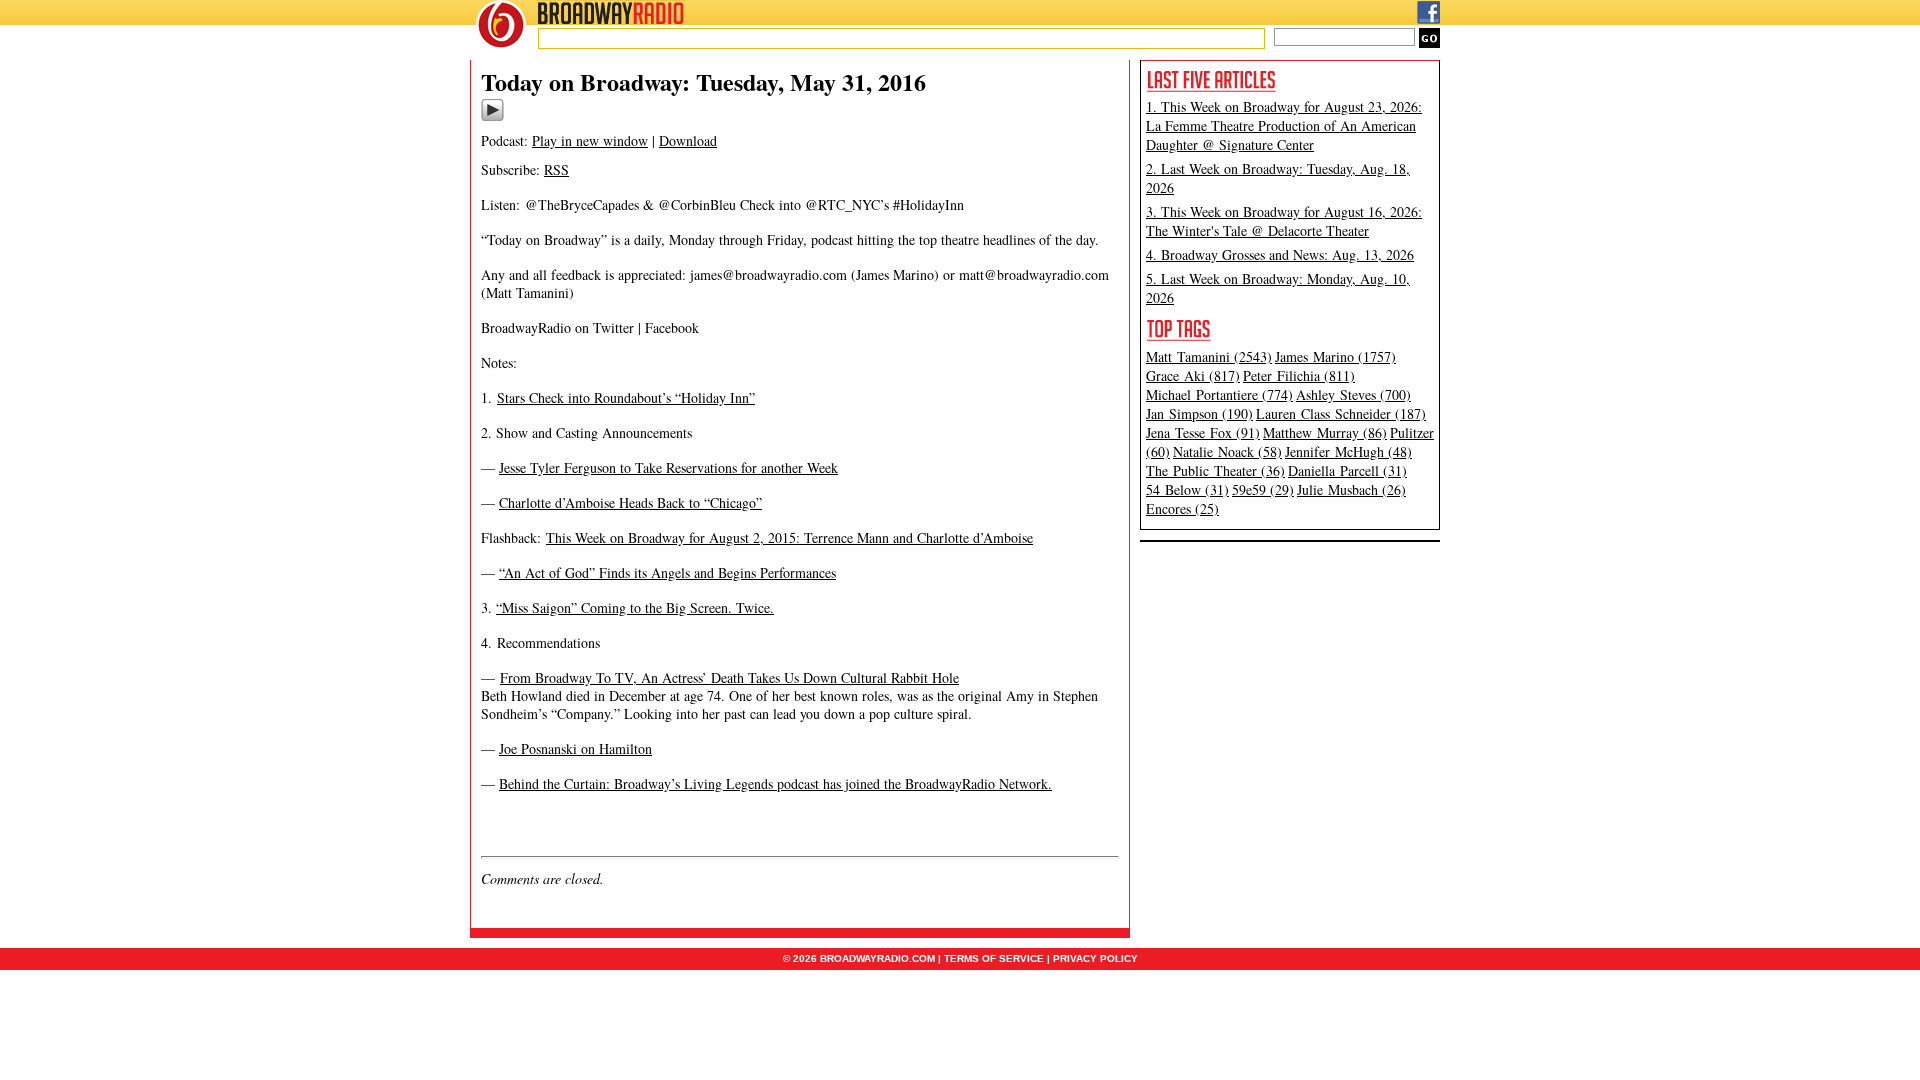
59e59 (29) (1263, 489)
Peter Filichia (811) (1299, 375)
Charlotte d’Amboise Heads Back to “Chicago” (630, 502)
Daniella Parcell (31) (1347, 470)
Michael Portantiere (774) (1219, 394)
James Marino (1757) (1335, 356)
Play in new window (590, 140)
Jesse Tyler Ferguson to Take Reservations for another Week (668, 467)
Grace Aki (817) (1193, 375)
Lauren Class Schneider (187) (1341, 413)
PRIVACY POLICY (1095, 958)
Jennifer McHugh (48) (1348, 451)
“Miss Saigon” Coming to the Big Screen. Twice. (635, 607)
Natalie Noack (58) (1227, 451)
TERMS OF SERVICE (994, 958)
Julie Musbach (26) (1351, 489)
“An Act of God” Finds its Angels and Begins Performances (667, 572)
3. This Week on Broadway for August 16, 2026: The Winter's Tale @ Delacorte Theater (1284, 221)
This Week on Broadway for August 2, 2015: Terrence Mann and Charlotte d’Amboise (789, 537)
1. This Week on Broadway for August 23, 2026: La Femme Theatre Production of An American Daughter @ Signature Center (1284, 125)
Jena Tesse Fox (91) (1203, 432)
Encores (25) (1182, 508)
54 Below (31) (1187, 489)
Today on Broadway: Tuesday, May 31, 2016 (703, 81)
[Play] (492, 118)
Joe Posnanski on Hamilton (575, 748)
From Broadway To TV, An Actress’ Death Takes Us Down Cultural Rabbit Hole (729, 677)
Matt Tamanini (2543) (1209, 356)
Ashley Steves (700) (1353, 394)
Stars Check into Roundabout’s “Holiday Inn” (626, 397)
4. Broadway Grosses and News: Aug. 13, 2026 (1280, 254)
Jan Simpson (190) (1199, 413)
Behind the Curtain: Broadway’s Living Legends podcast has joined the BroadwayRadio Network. (775, 783)
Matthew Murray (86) (1325, 432)
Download (688, 140)
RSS (556, 169)
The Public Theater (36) (1215, 470)
